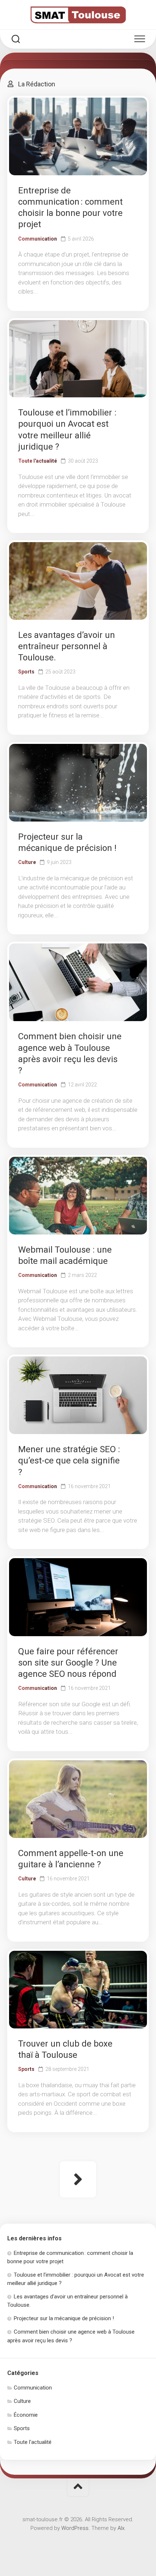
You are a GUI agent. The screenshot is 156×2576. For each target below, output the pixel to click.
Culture (27, 862)
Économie (26, 2415)
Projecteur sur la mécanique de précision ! (64, 2318)
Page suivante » (78, 2179)
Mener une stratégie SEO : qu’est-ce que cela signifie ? (69, 1461)
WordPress (75, 2528)
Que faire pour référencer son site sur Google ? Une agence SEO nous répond (68, 1663)
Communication (38, 239)
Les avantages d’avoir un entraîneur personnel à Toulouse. (67, 646)
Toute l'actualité (38, 461)
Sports (26, 672)
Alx (121, 2528)
